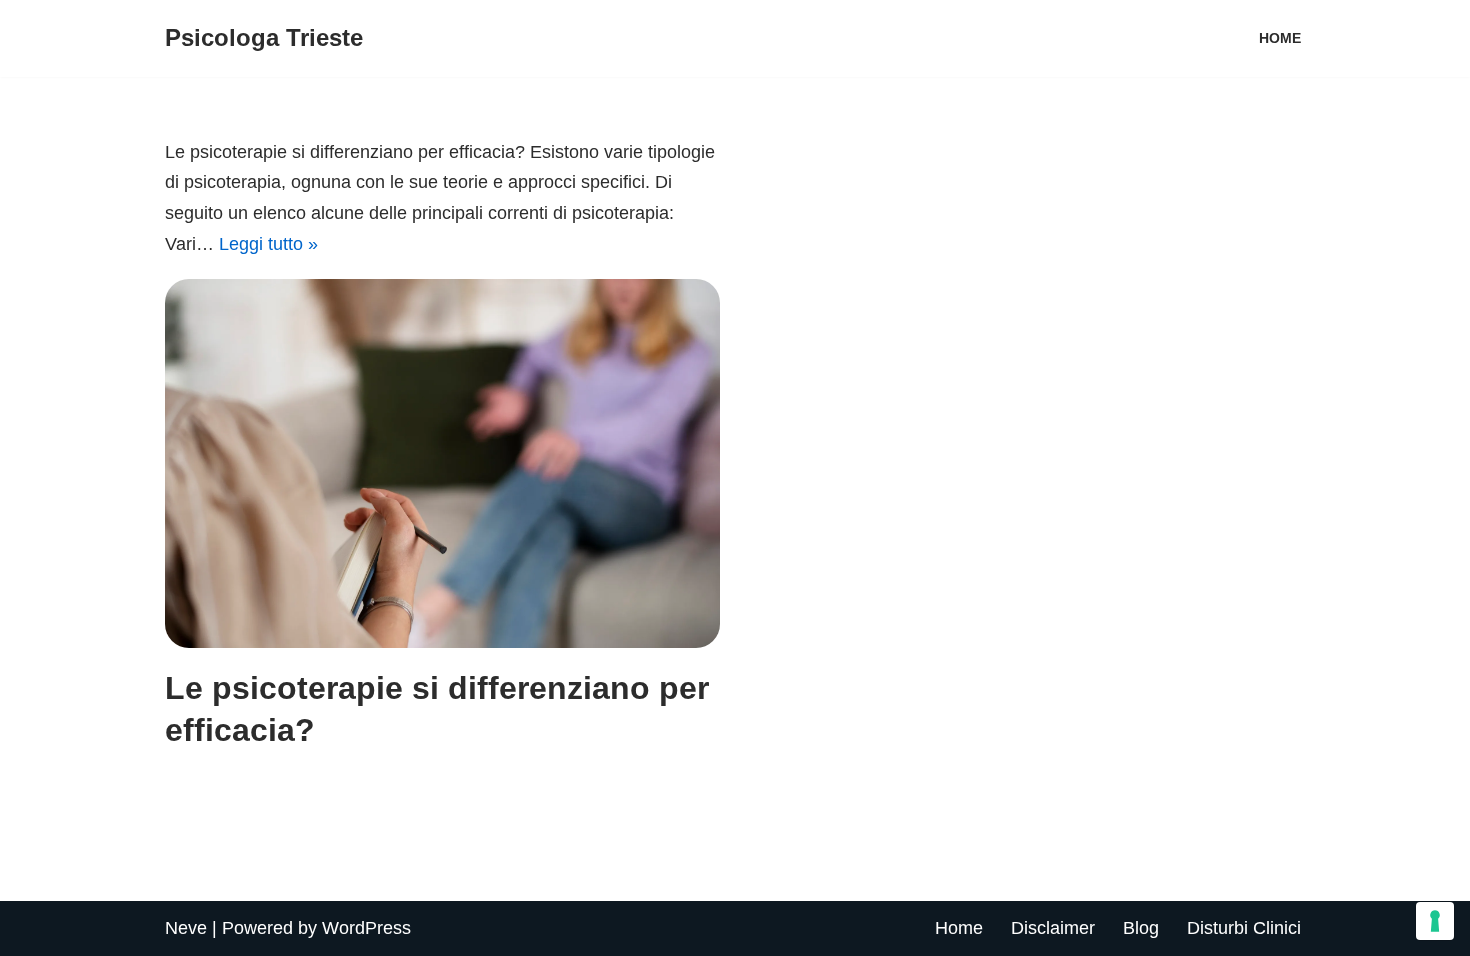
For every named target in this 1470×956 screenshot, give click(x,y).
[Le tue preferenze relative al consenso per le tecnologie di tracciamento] (1435, 921)
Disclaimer (1053, 928)
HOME (1280, 38)
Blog (1141, 928)
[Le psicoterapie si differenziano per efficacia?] (442, 463)
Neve (186, 928)
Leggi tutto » (268, 244)
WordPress (366, 928)
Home (959, 928)
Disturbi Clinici (1244, 928)
